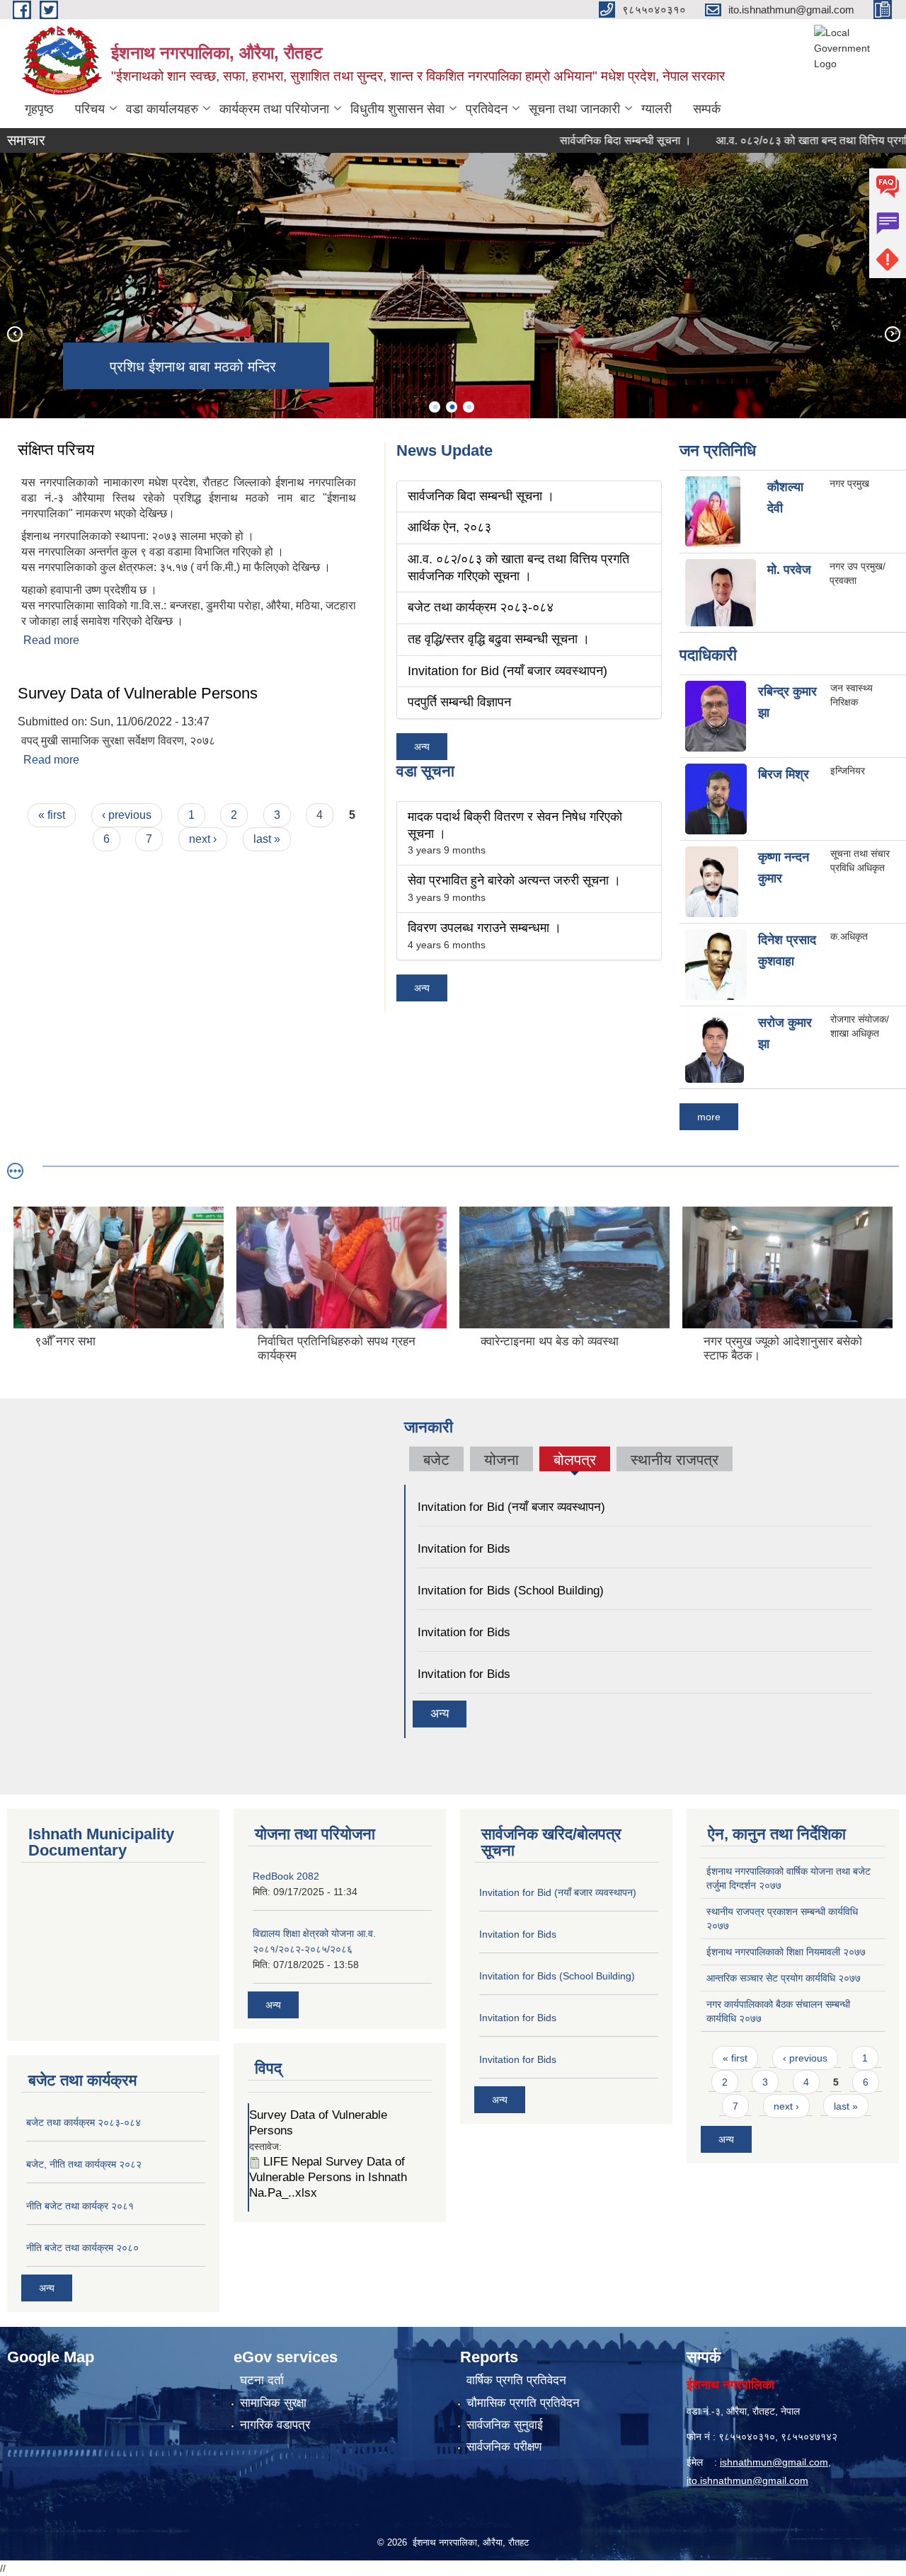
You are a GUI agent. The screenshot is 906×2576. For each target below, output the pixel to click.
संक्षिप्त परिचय (56, 450)
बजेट (436, 1460)
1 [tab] (435, 407)
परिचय (90, 109)
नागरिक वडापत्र (275, 2425)
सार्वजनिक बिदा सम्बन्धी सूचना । (583, 140)
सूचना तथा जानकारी (574, 109)
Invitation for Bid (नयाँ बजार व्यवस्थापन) (508, 671)
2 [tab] (452, 407)
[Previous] (14, 333)
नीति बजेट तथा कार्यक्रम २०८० (82, 2248)
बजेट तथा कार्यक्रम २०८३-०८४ (481, 607)
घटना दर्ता (262, 2380)
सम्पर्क (707, 109)
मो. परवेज (789, 570)
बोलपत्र (575, 1461)
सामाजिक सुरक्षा (273, 2403)
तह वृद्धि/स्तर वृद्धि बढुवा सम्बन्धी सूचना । (499, 639)
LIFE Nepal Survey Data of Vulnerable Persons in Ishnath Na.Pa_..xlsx (328, 2177)
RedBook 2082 (286, 1876)
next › (203, 839)
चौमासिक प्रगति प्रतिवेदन (523, 2403)
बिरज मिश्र (784, 774)
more (709, 1117)
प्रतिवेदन (487, 109)
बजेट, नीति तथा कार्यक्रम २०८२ (84, 2164)
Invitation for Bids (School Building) (511, 1591)
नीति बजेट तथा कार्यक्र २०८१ (80, 2206)
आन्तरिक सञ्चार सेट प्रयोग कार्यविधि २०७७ (784, 1978)
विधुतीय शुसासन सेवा (397, 109)
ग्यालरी (656, 109)
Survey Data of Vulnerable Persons (138, 693)
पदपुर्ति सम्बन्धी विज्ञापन (459, 702)
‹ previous (127, 815)
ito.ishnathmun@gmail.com (747, 2480)
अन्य (422, 747)
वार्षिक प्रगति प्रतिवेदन (516, 2380)
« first (52, 815)
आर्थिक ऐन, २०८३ (449, 527)
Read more (51, 640)
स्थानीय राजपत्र (675, 1460)
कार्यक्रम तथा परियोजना (274, 109)
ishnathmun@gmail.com (774, 2462)
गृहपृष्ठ (39, 109)
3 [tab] (469, 407)
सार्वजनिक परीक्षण (504, 2447)
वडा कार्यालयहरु (162, 109)
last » (267, 839)
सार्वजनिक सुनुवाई (505, 2425)
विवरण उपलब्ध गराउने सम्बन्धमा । (484, 928)
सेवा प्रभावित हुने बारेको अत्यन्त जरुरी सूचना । (514, 880)
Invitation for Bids (464, 1549)
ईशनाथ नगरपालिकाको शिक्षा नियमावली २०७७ (786, 1952)
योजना (501, 1460)
